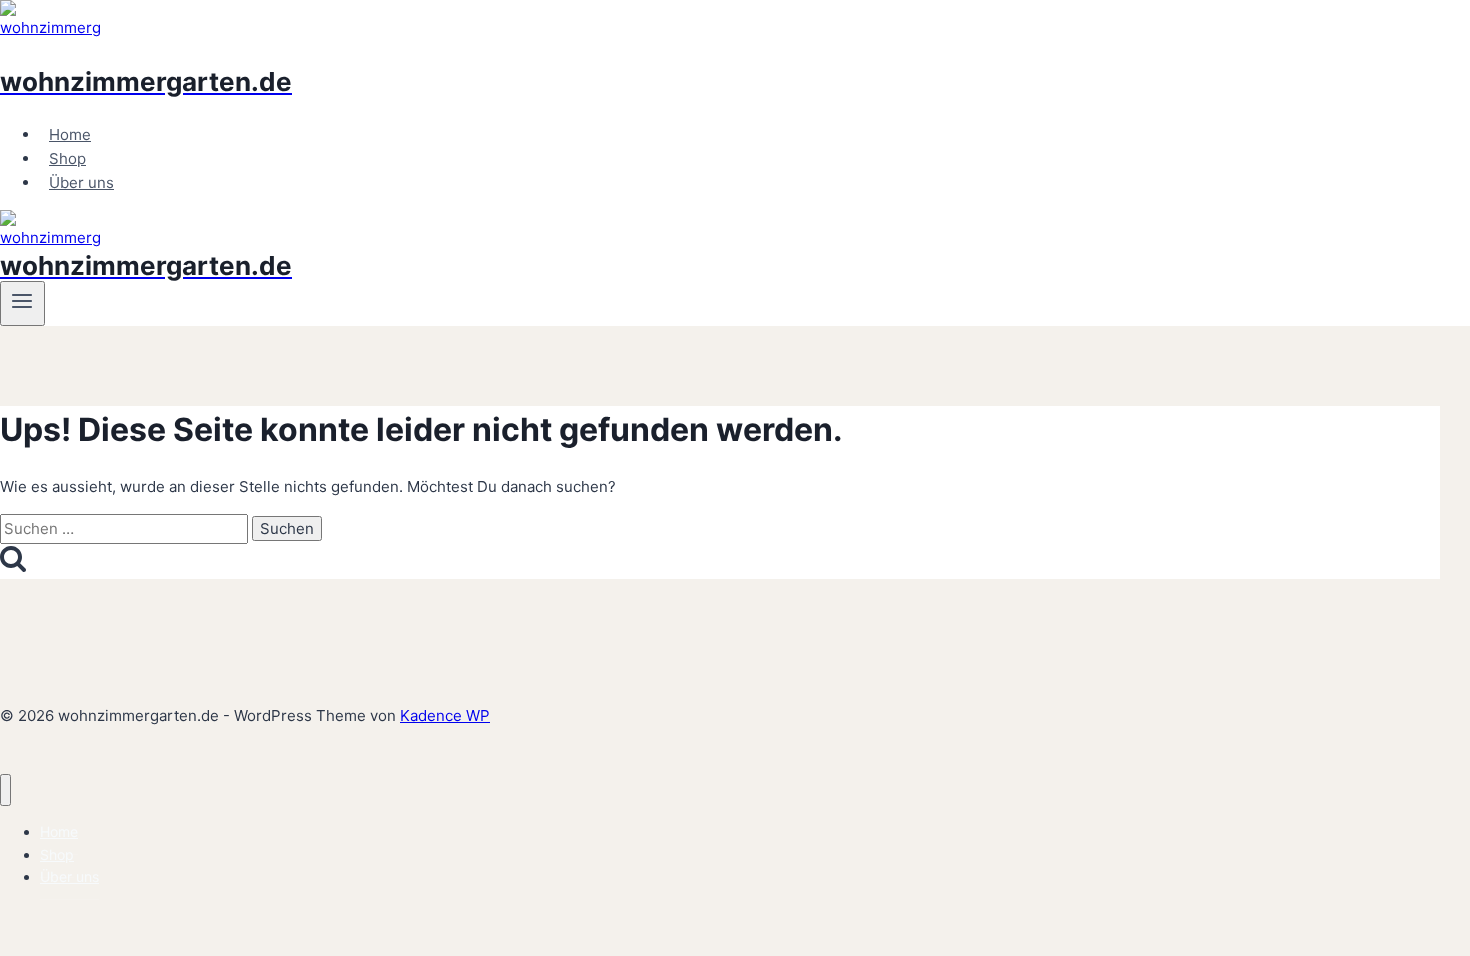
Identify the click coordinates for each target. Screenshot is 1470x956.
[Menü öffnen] (22, 303)
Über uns (81, 182)
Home (70, 134)
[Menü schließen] (5, 790)
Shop (67, 158)
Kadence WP (445, 715)
